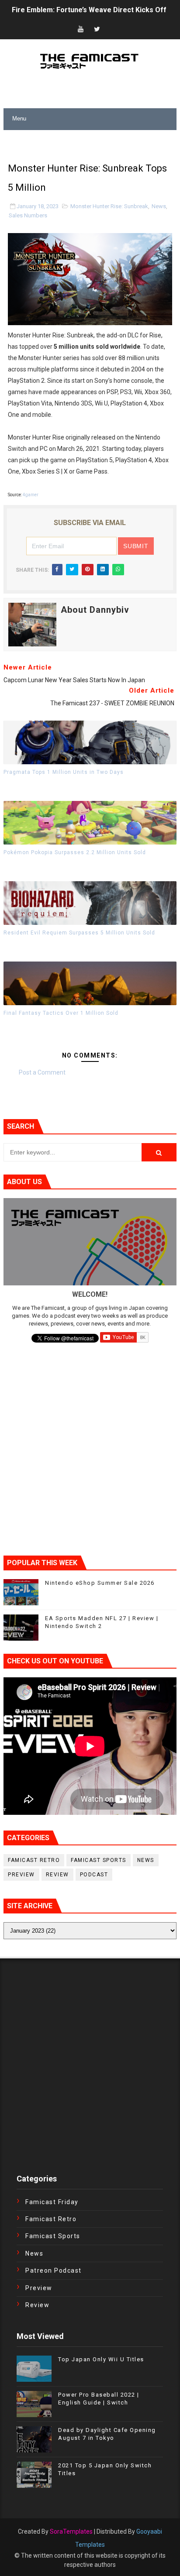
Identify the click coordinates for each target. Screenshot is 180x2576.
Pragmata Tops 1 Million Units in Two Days (64, 772)
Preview (21, 1875)
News (159, 206)
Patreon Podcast (54, 2270)
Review (57, 1875)
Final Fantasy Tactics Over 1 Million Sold (61, 1013)
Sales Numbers (28, 215)
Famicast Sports (99, 1860)
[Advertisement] (92, 141)
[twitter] (97, 29)
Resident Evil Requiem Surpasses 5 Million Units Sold (79, 933)
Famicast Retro (34, 1860)
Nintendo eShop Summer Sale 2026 (70, 12)
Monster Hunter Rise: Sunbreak (109, 206)
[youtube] (80, 29)
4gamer (31, 495)
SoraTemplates (71, 2531)
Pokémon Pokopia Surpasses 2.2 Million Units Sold (75, 852)
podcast (94, 1875)
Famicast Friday (52, 2202)
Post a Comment (42, 1072)
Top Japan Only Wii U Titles (101, 2359)
